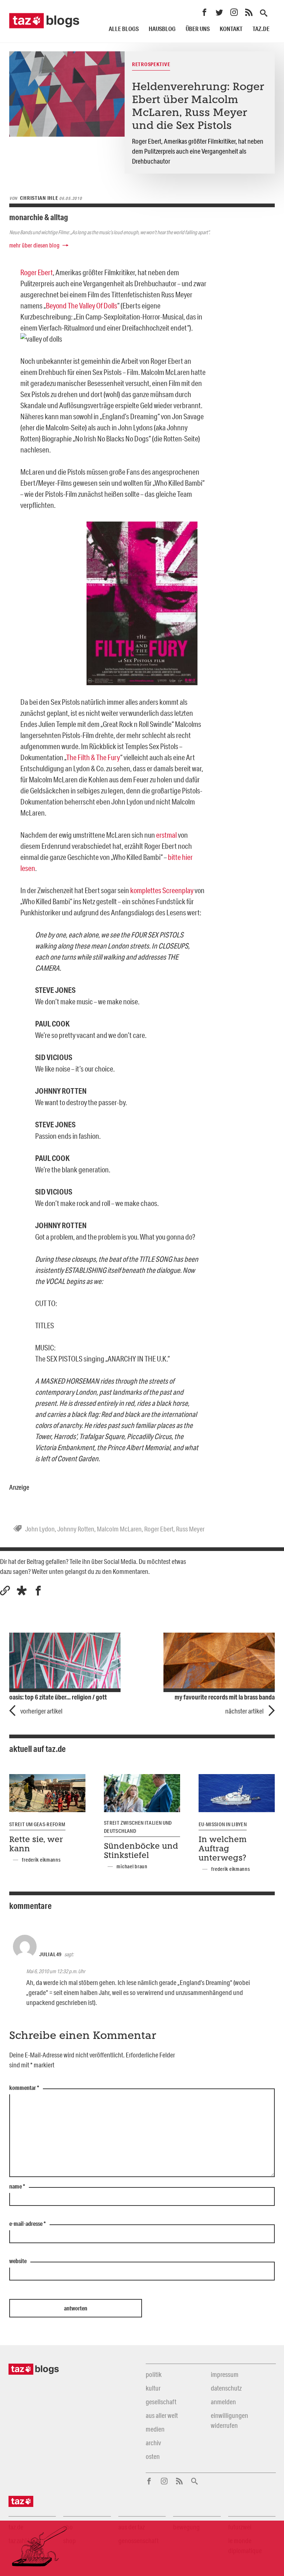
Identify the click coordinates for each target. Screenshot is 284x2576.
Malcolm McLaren (119, 1529)
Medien (155, 2429)
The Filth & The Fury (93, 757)
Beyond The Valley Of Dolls (82, 305)
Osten (153, 2456)
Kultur (153, 2388)
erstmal (166, 835)
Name (17, 2187)
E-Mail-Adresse (28, 2224)
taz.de (261, 29)
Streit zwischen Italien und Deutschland (138, 1827)
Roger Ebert (37, 272)
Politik (154, 2374)
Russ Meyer (190, 1529)
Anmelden (223, 2402)
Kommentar (24, 2088)
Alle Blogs (124, 29)
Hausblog (162, 29)
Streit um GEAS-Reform (37, 1824)
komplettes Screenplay (162, 890)
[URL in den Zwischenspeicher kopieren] (5, 1591)
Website (18, 2261)
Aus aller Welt (162, 2415)
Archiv (153, 2443)
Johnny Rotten (76, 1529)
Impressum (225, 2374)
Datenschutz (226, 2388)
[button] (22, 1591)
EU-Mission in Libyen (223, 1824)
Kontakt (231, 29)
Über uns (198, 29)
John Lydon (40, 1529)
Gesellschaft (161, 2402)
